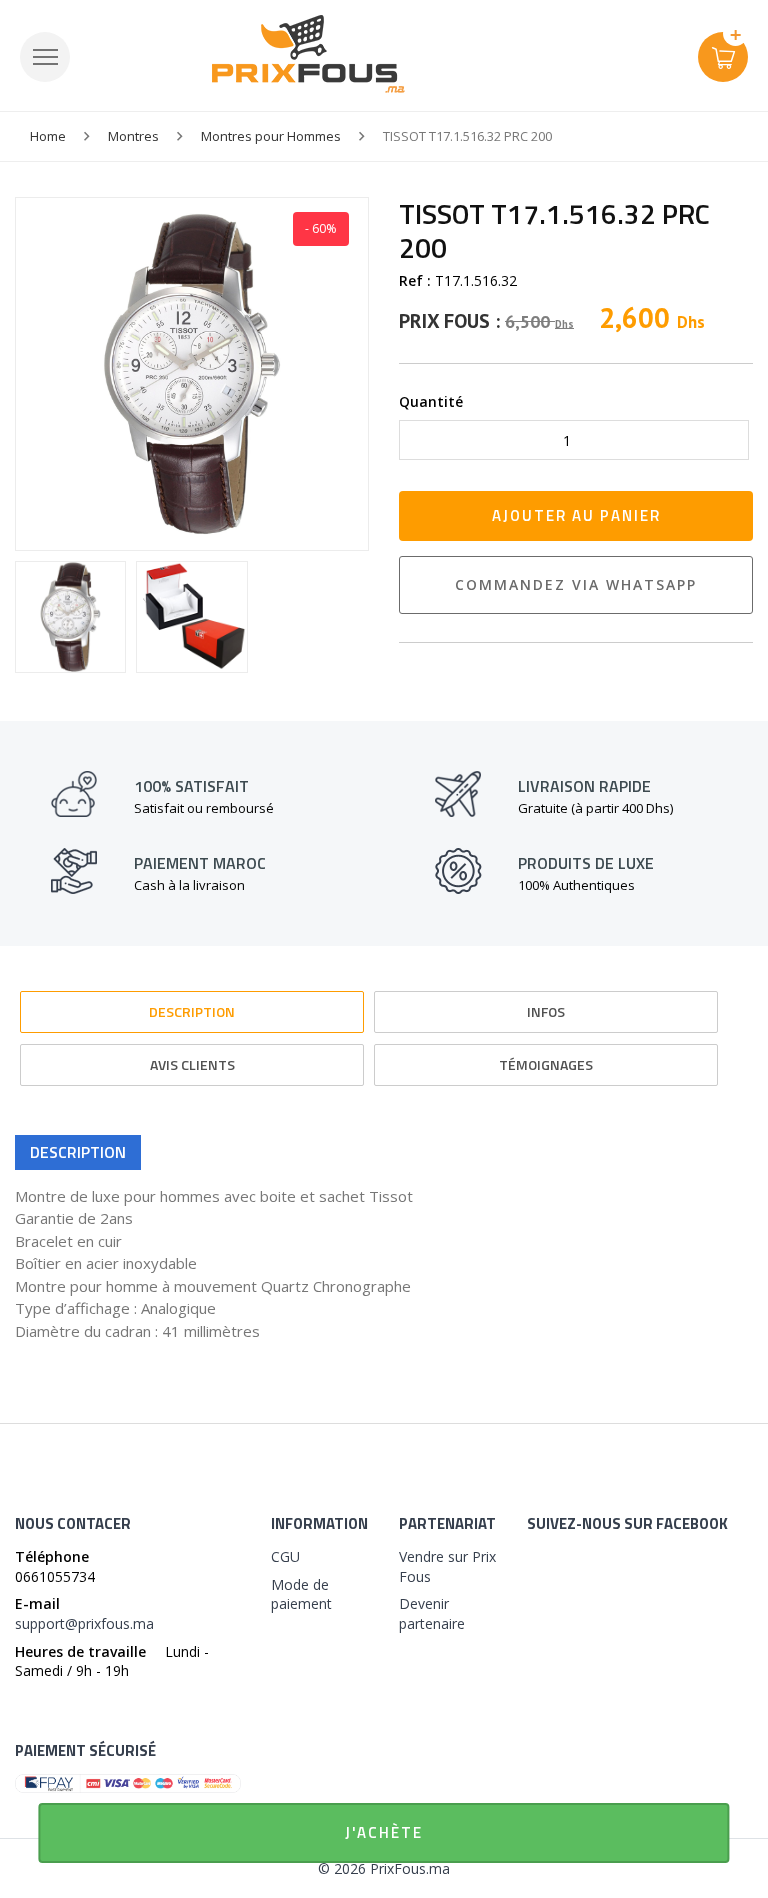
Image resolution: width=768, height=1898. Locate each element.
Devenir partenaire (432, 1613)
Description (192, 1011)
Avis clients (192, 1064)
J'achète (384, 1832)
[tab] (192, 1002)
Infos (546, 1011)
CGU (285, 1556)
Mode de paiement (301, 1594)
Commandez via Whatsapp (576, 584)
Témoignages (546, 1064)
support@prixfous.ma (84, 1623)
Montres (133, 136)
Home (48, 136)
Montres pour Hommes (271, 136)
